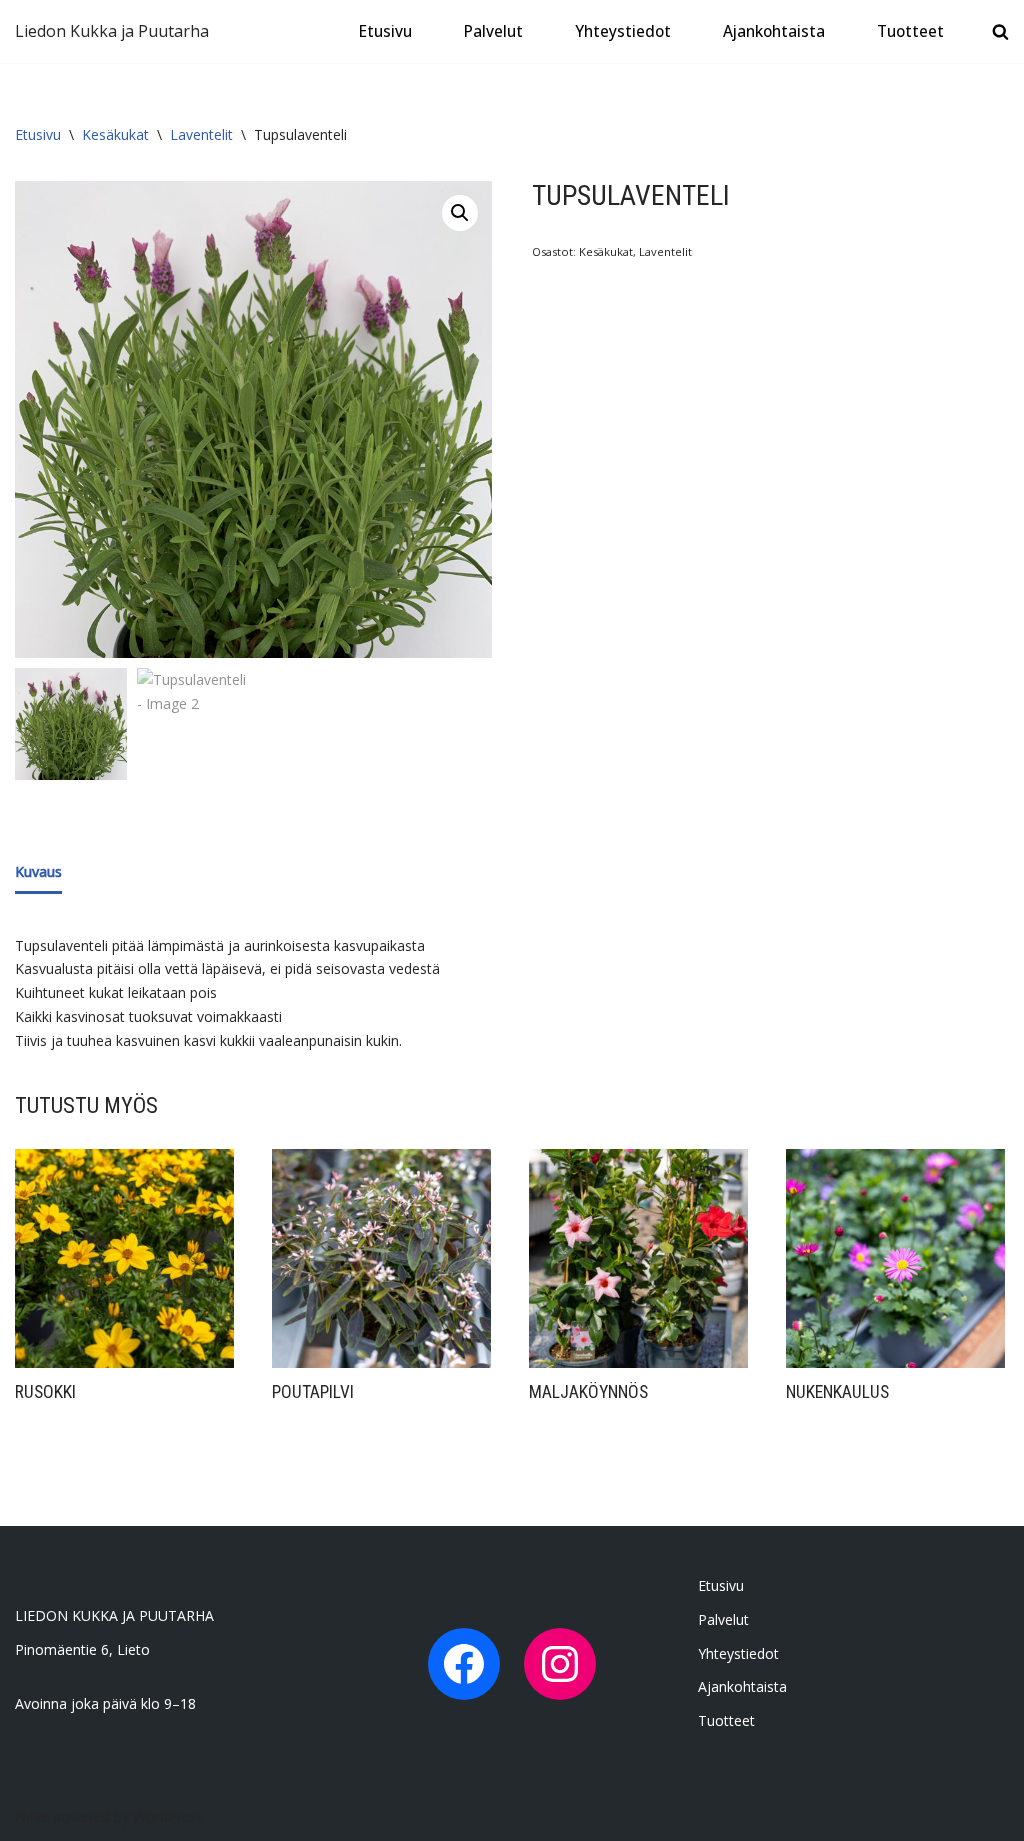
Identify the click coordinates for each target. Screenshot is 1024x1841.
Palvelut (493, 31)
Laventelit (201, 134)
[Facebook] (464, 1664)
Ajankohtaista (774, 31)
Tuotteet (910, 31)
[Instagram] (560, 1664)
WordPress (168, 1816)
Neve (32, 1816)
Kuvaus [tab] (38, 871)
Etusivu (385, 31)
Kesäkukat (115, 134)
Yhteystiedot (623, 31)
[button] (460, 213)
